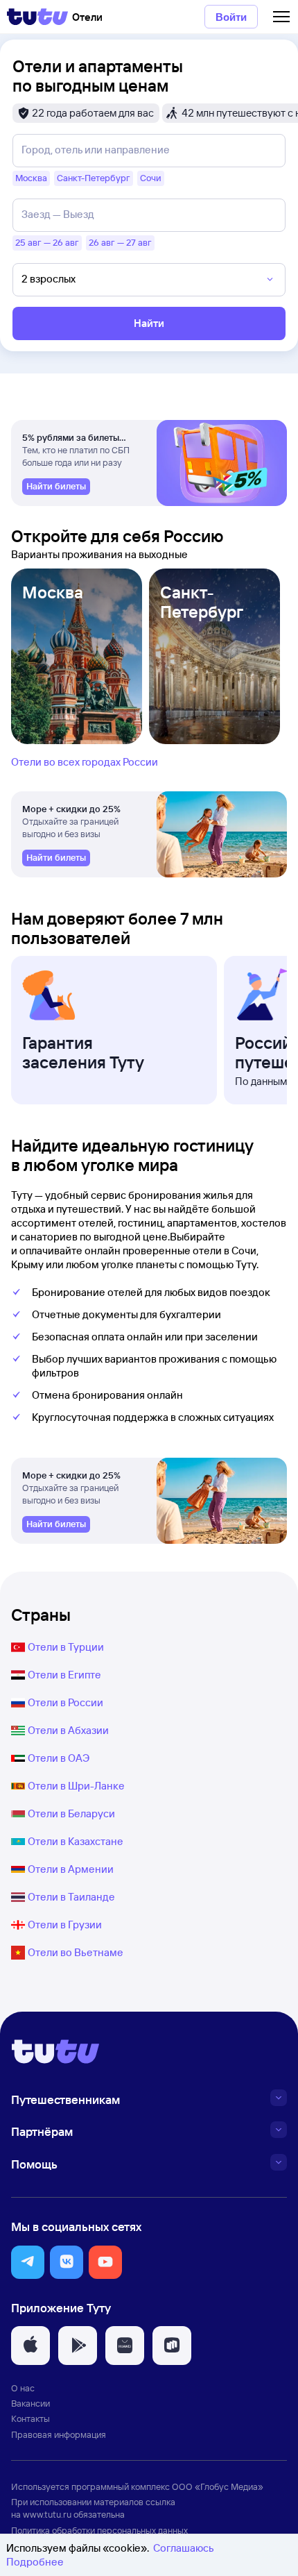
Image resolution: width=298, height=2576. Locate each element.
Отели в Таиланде (71, 1897)
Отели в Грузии (65, 1925)
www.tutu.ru (47, 2514)
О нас (23, 2388)
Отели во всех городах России (85, 762)
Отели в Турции (66, 1647)
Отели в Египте (64, 1675)
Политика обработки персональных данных (99, 2530)
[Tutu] (37, 17)
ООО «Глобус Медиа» (218, 2486)
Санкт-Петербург (202, 602)
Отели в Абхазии (68, 1730)
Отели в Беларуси (71, 1813)
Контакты (30, 2418)
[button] (28, 2262)
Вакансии (30, 2403)
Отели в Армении (71, 1869)
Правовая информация (59, 2434)
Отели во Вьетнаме (76, 1952)
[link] (56, 487)
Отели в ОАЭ (59, 1758)
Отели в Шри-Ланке (76, 1786)
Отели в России (65, 1702)
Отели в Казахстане (76, 1841)
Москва (53, 592)
